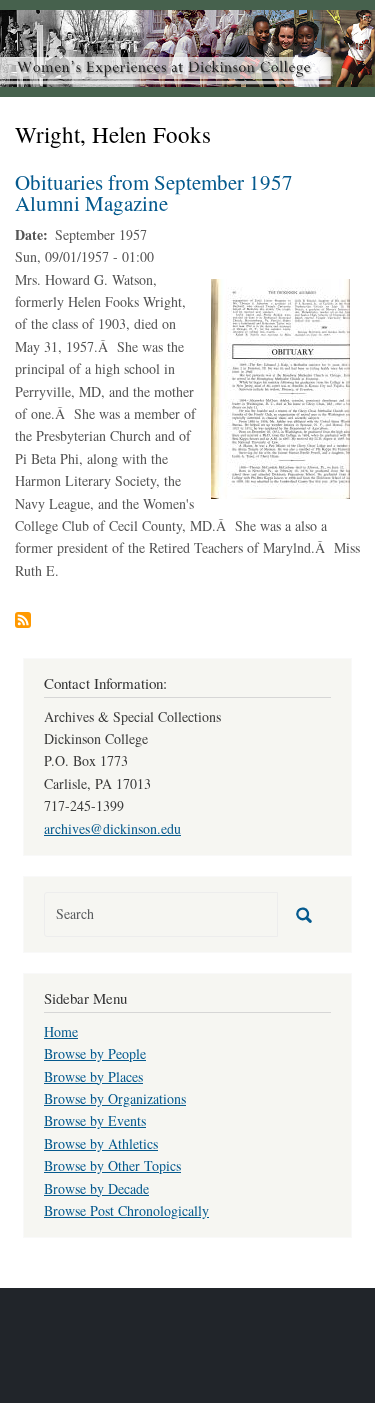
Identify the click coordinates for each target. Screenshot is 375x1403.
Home (61, 1031)
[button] (280, 386)
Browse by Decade (96, 1188)
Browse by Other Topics (112, 1165)
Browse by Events (95, 1120)
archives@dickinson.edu (112, 828)
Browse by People (95, 1053)
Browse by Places (93, 1076)
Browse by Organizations (115, 1098)
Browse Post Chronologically (126, 1210)
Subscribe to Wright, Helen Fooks (23, 620)
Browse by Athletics (101, 1143)
